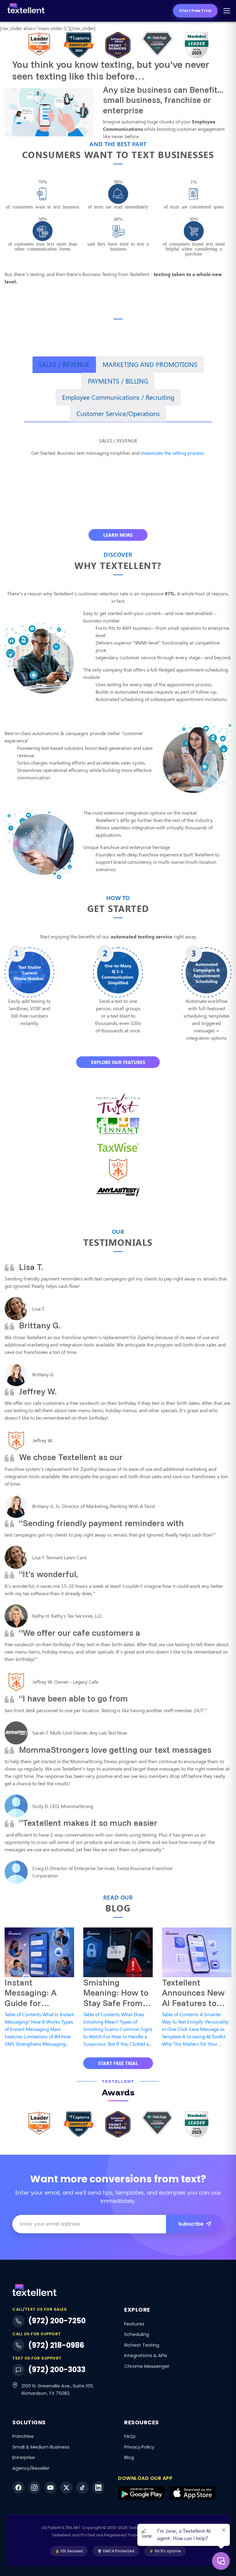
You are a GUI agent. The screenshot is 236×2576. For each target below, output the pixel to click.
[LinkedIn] (98, 2488)
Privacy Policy (139, 2447)
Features (134, 2324)
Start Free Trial (195, 11)
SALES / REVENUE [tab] (64, 364)
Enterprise (24, 2457)
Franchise (23, 2436)
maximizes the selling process (172, 453)
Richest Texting (142, 2345)
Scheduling (137, 2334)
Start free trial (118, 2063)
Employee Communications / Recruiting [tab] (118, 397)
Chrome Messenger (147, 2366)
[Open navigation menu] (227, 11)
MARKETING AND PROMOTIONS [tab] (150, 364)
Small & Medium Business (41, 2447)
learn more (118, 535)
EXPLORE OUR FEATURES (118, 1062)
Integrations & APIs (146, 2355)
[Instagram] (34, 2488)
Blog (129, 2457)
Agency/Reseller (31, 2468)
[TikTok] (82, 2488)
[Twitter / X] (66, 2488)
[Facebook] (18, 2488)
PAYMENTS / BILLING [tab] (118, 381)
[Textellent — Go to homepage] (26, 11)
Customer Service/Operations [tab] (118, 413)
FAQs (130, 2436)
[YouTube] (50, 2488)
